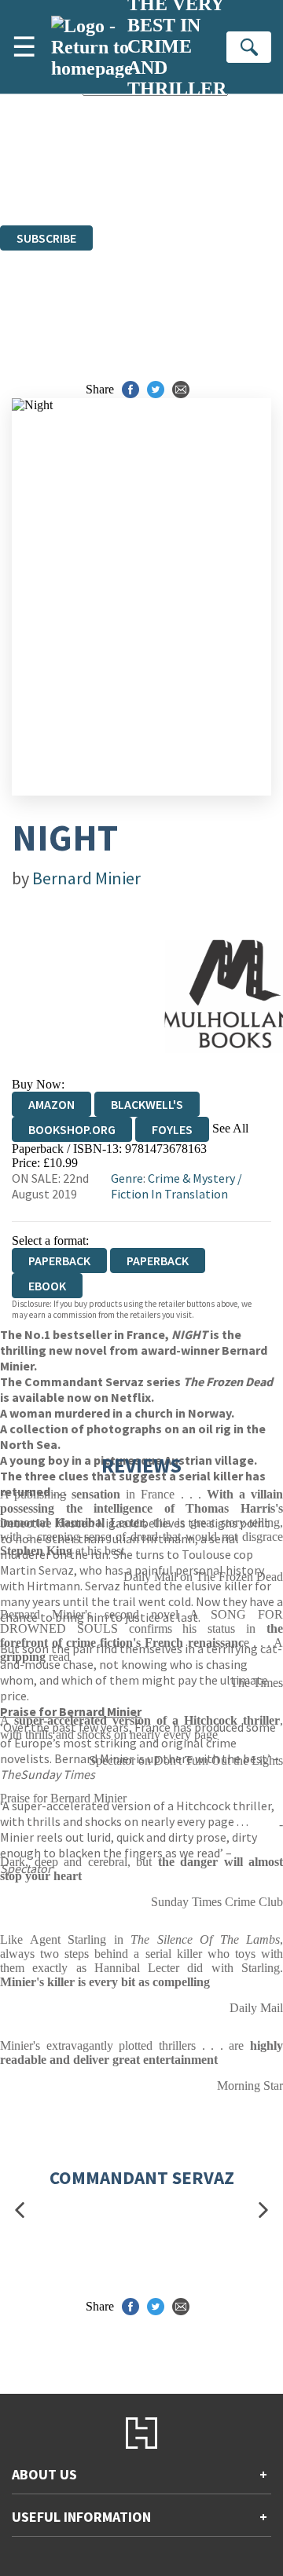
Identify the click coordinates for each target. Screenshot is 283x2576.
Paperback (158, 1261)
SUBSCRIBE (46, 238)
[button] (20, 2210)
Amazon (51, 1104)
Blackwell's (147, 1104)
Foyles (172, 1129)
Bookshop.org (72, 1129)
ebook (47, 1286)
